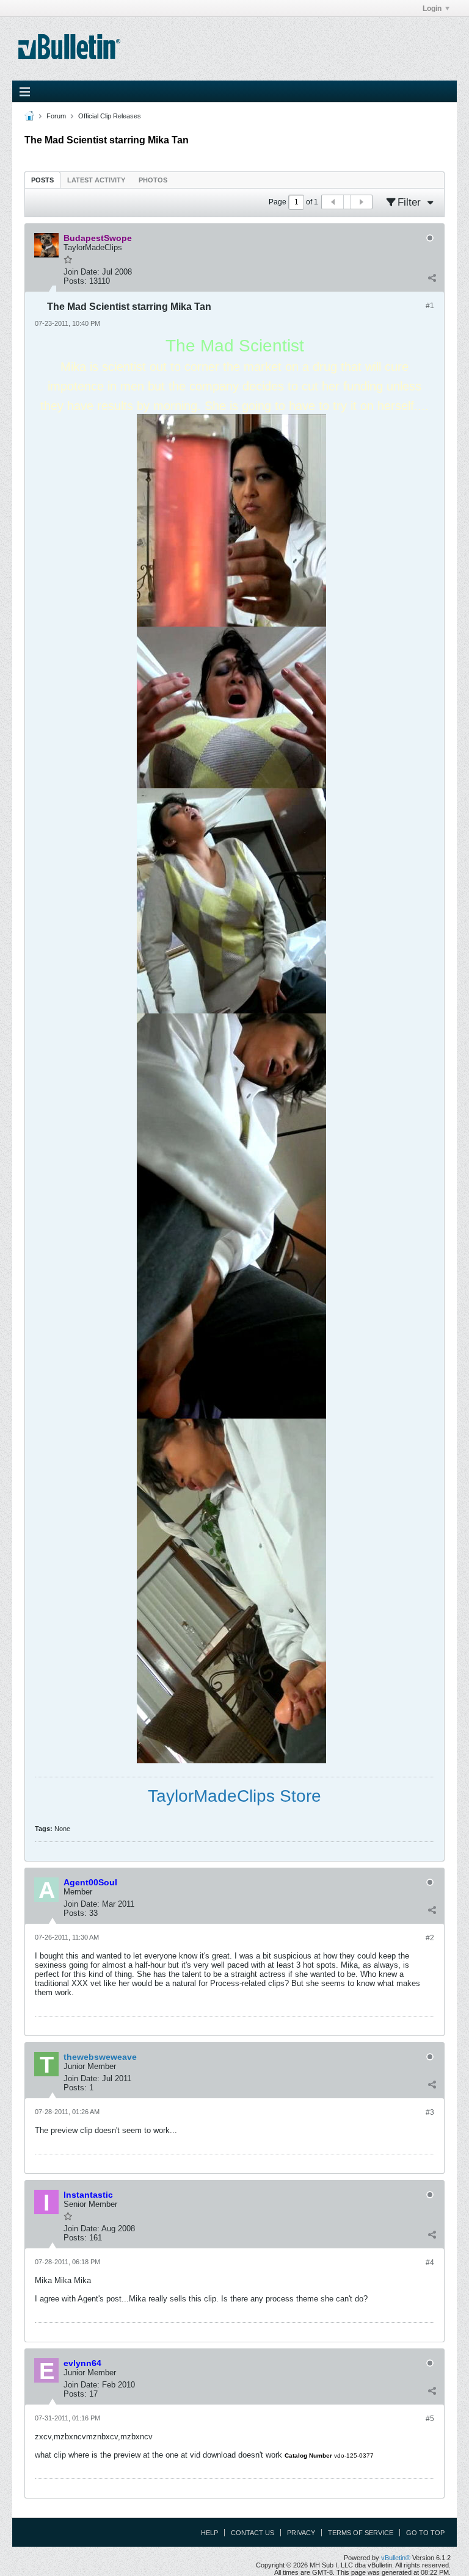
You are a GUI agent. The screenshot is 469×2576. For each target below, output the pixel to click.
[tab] (42, 180)
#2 (430, 1938)
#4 (430, 2262)
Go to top (425, 2533)
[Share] (432, 278)
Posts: (75, 281)
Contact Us (253, 2533)
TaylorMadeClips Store (234, 1796)
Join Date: (82, 272)
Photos (153, 180)
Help (209, 2533)
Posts (42, 180)
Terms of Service (361, 2533)
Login (432, 9)
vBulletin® (396, 2558)
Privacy (301, 2533)
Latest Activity (96, 180)
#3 (430, 2112)
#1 (430, 306)
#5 (430, 2419)
